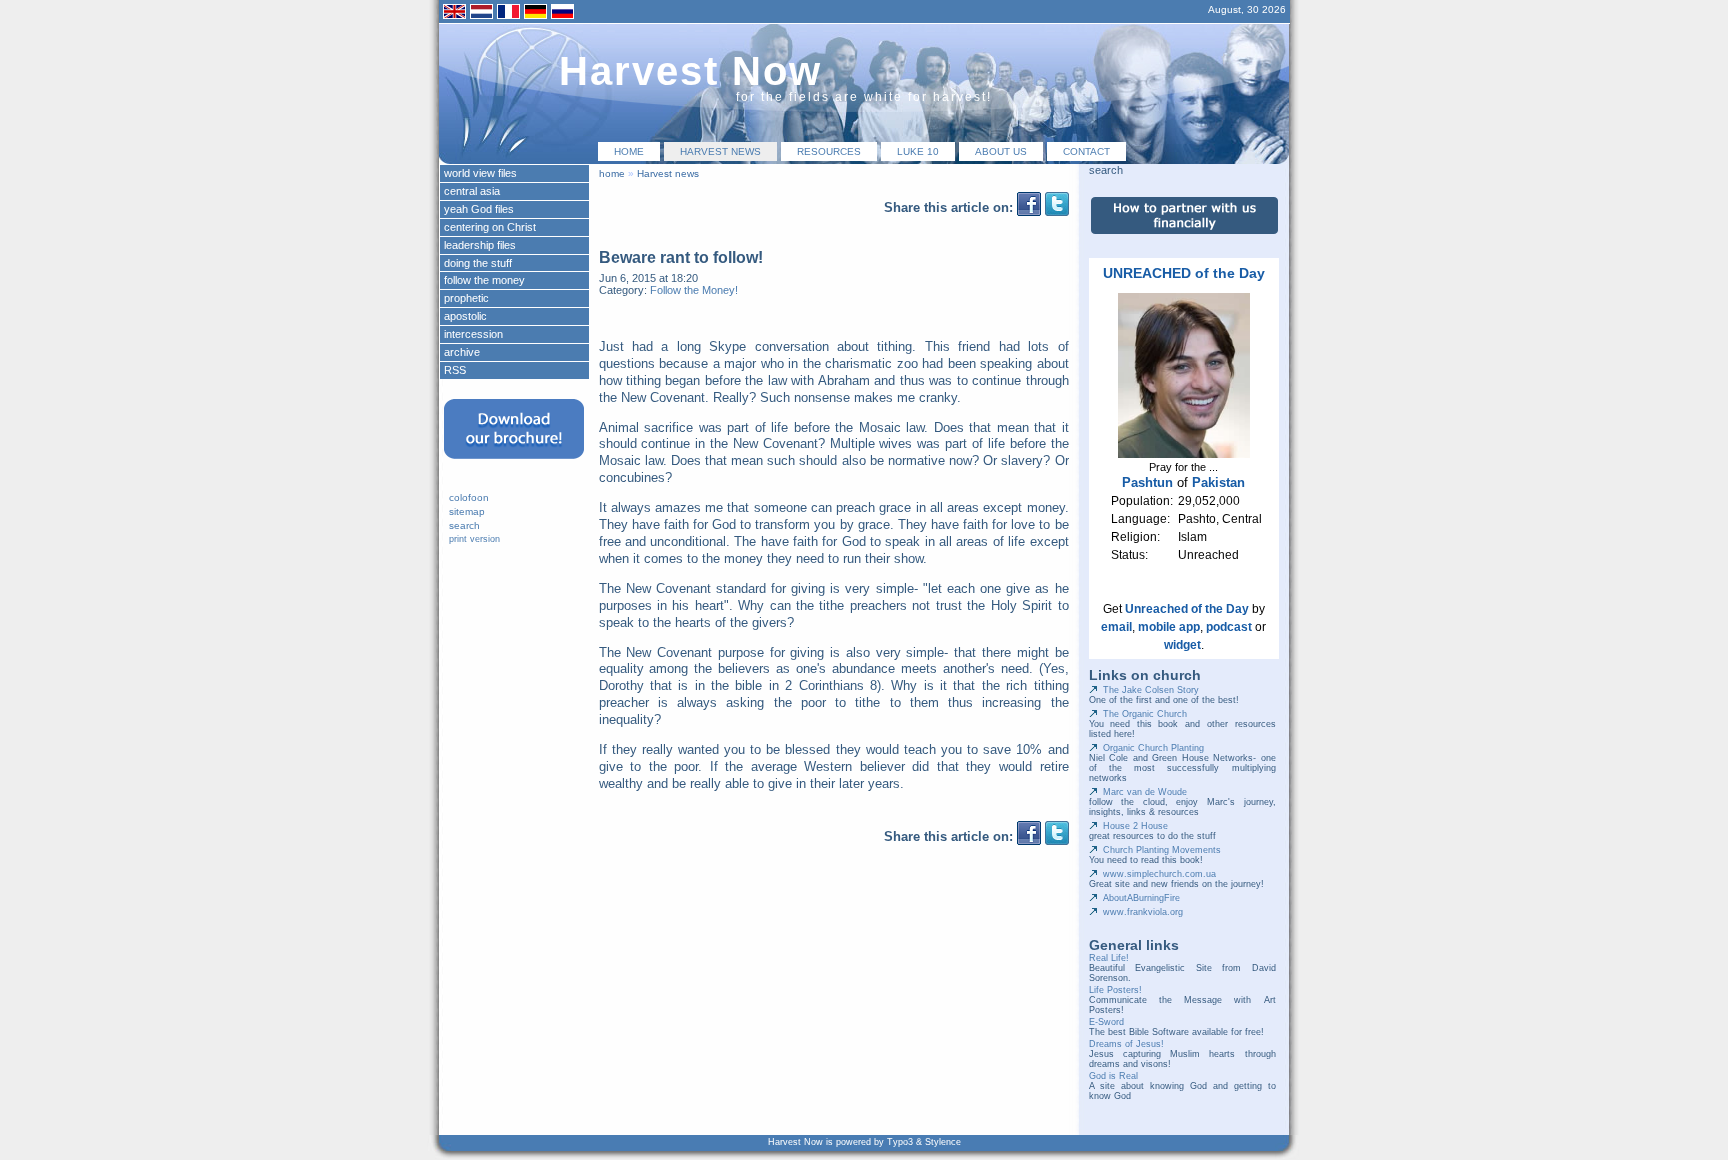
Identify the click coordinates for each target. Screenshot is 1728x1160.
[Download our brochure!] (514, 465)
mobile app (1169, 627)
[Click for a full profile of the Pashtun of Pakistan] (1184, 454)
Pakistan (1218, 482)
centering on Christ (490, 227)
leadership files (480, 245)
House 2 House (1135, 826)
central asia (472, 191)
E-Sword (1106, 1022)
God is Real (1113, 1076)
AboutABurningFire (1141, 898)
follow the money (484, 280)
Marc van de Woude (1145, 792)
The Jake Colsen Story (1151, 690)
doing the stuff (478, 263)
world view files (480, 173)
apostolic (465, 316)
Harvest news (720, 151)
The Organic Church (1145, 714)
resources (829, 151)
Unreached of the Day (1187, 609)
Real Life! (1109, 958)
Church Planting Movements (1162, 850)
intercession (473, 334)
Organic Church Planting (1153, 748)
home (629, 151)
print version (474, 539)
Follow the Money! (694, 290)
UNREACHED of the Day (1184, 273)
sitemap (467, 511)
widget (1182, 645)
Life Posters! (1115, 990)
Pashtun (1147, 482)
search (464, 525)
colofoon (469, 497)
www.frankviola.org (1143, 912)
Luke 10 (918, 151)
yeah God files (479, 209)
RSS (455, 370)
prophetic (466, 298)
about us (1001, 151)
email (1116, 627)
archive (462, 352)
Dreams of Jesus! (1126, 1044)
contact (1086, 151)
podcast (1229, 627)
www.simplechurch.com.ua (1159, 874)
